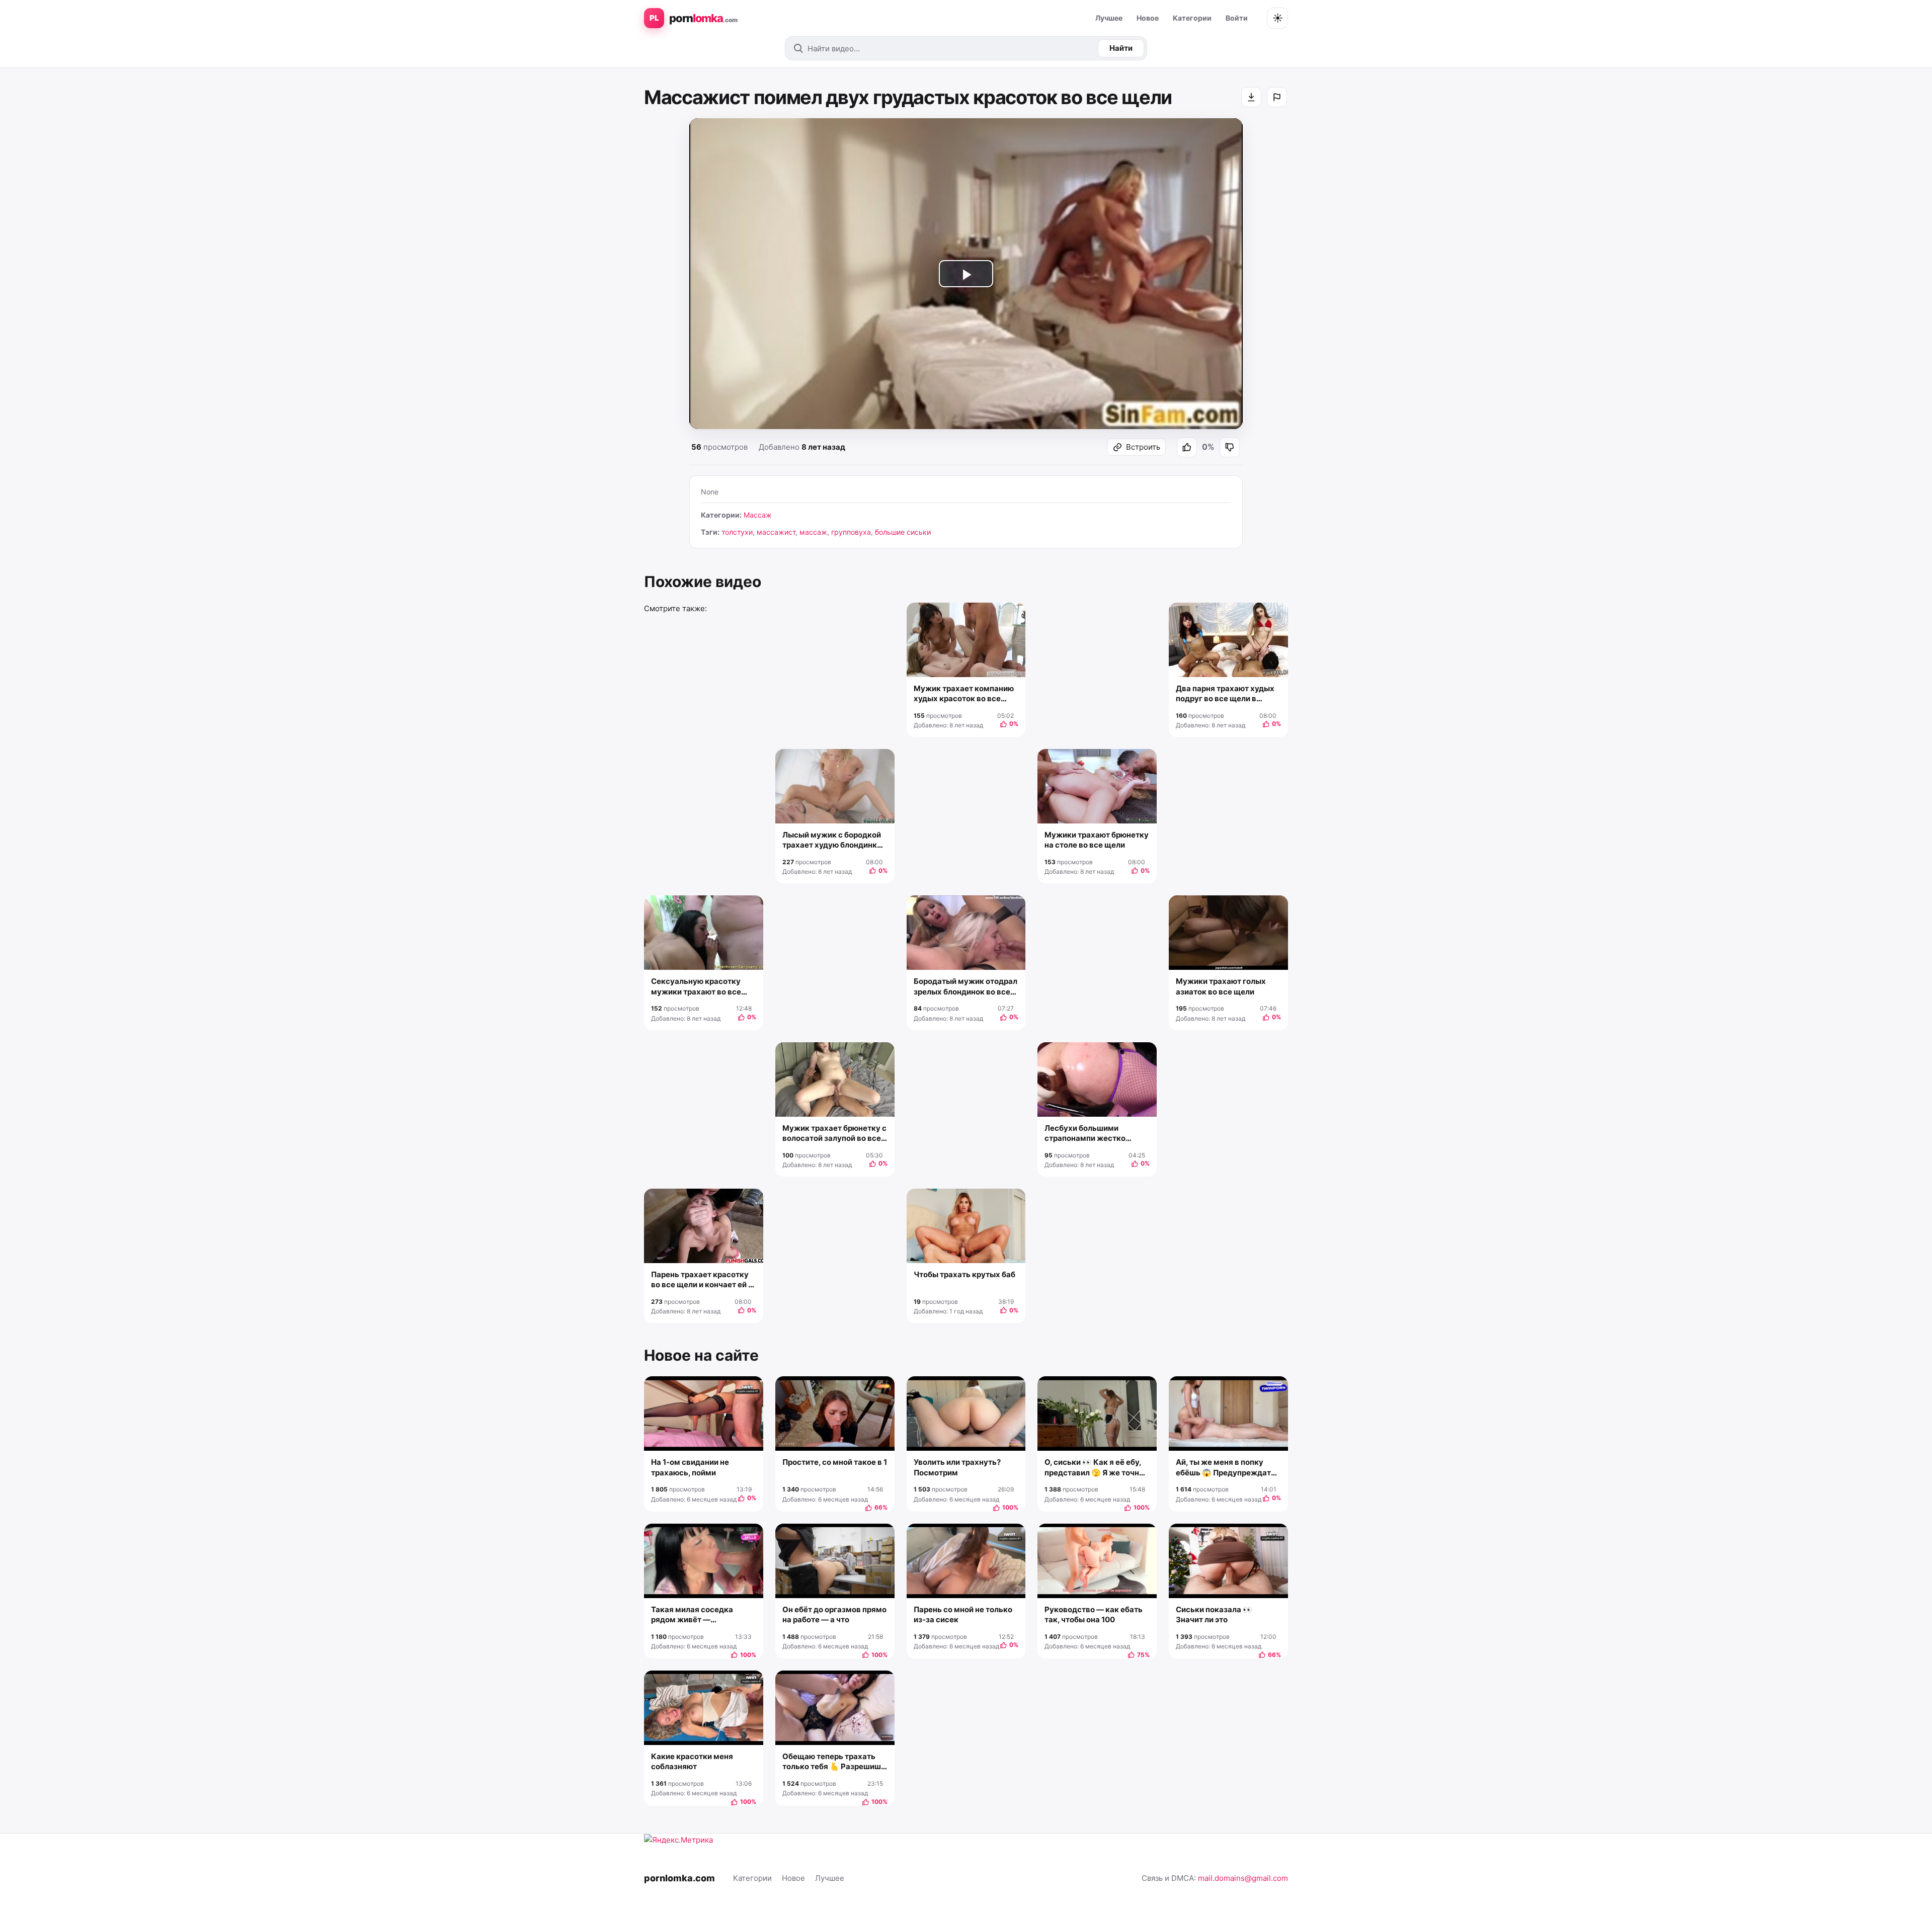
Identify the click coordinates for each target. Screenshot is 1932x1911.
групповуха (851, 532)
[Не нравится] (1230, 447)
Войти (1237, 18)
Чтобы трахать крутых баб (964, 1274)
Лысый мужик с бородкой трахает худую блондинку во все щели (832, 840)
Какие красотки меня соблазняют (692, 1761)
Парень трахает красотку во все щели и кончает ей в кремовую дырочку (702, 1280)
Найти (1121, 48)
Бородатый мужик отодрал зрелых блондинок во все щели (965, 987)
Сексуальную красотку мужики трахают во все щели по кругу (696, 987)
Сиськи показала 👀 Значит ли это (1214, 1614)
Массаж (758, 515)
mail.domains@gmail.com (1243, 1878)
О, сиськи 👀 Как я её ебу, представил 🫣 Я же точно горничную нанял (1094, 1468)
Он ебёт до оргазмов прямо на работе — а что (834, 1614)
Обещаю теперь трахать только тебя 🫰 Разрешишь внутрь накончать (834, 1762)
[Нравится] (1187, 447)
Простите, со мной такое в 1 (835, 1462)
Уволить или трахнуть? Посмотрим (957, 1467)
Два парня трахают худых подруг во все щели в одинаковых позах (1225, 694)
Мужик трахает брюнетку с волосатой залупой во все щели (834, 1134)
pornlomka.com (679, 1878)
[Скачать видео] (1251, 97)
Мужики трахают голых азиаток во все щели (1221, 986)
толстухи (737, 532)
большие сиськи (903, 532)
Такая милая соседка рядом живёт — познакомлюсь (692, 1615)
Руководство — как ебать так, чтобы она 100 (1094, 1614)
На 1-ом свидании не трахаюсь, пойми (690, 1467)
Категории (1192, 18)
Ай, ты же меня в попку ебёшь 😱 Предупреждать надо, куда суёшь (1226, 1468)
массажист (776, 532)
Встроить (1143, 447)
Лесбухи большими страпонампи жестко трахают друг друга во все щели (1095, 1134)
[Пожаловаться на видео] (1277, 97)
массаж (813, 532)
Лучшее (1109, 18)
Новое (1148, 18)
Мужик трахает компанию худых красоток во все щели (964, 694)
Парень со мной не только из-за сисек (963, 1614)
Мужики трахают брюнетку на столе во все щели (1097, 840)
